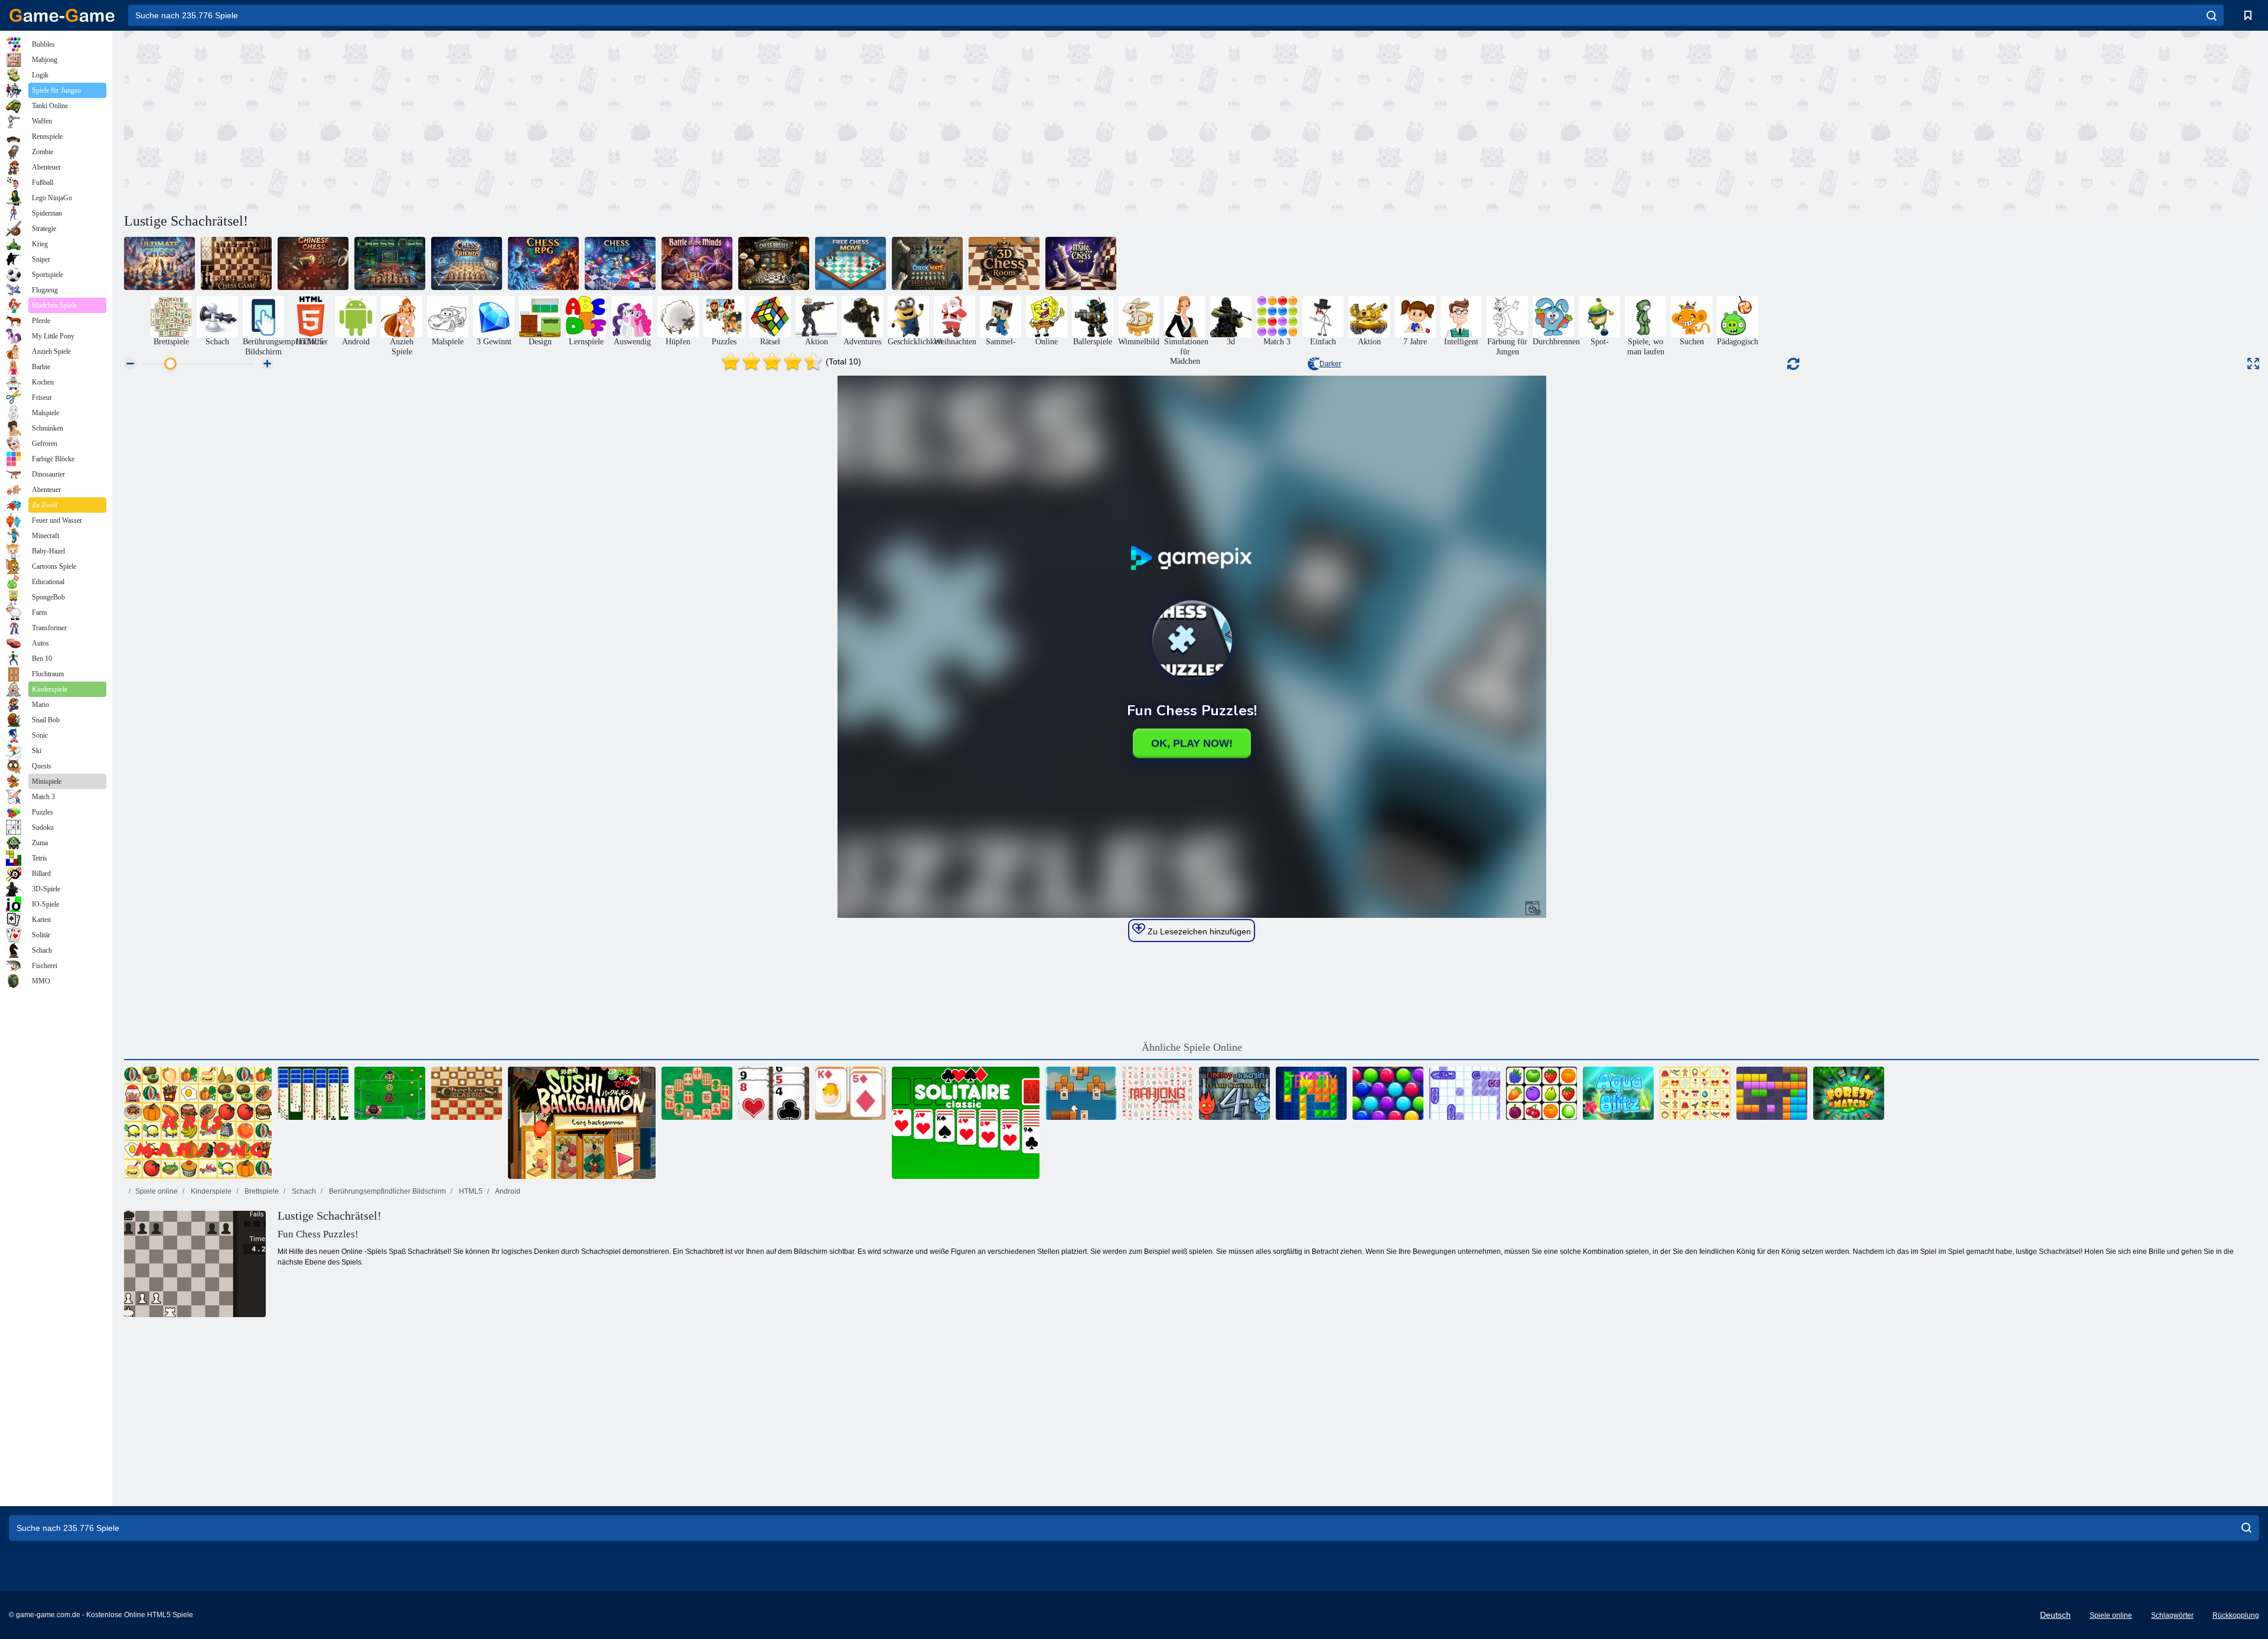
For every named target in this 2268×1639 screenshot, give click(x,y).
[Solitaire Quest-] (1081, 1093)
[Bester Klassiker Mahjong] (1158, 1093)
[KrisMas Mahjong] (1695, 1093)
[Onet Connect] (1542, 1093)
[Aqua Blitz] (1618, 1093)
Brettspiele (261, 1191)
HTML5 (470, 1191)
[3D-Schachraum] (1004, 263)
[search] (2212, 15)
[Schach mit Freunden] (467, 263)
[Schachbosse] (774, 263)
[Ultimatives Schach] (159, 263)
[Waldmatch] (1849, 1093)
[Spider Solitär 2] (313, 1093)
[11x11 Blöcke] (1772, 1093)
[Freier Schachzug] (850, 263)
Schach (303, 1191)
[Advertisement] (658, 120)
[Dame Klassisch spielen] (467, 1093)
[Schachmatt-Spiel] (927, 263)
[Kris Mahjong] (198, 1123)
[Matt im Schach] (1081, 263)
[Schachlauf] (620, 263)
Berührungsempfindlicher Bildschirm (387, 1191)
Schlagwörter (2172, 1615)
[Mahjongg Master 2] (697, 1093)
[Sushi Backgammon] (582, 1123)
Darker (1330, 364)
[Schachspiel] (236, 263)
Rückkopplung (2236, 1615)
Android (507, 1191)
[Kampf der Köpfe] (697, 263)
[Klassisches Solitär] (966, 1123)
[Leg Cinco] (390, 1093)
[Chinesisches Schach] (313, 263)
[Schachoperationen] (390, 263)
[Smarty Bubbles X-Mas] (1388, 1093)
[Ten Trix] (1311, 1093)
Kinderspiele (210, 1191)
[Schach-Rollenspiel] (543, 263)
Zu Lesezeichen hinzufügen (1198, 931)
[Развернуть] (2253, 364)
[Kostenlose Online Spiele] (62, 15)
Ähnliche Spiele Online (1192, 1047)
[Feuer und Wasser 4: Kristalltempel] (1234, 1093)
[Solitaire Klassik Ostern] (850, 1093)
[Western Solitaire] (774, 1093)
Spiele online (157, 1191)
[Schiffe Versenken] (1465, 1093)
